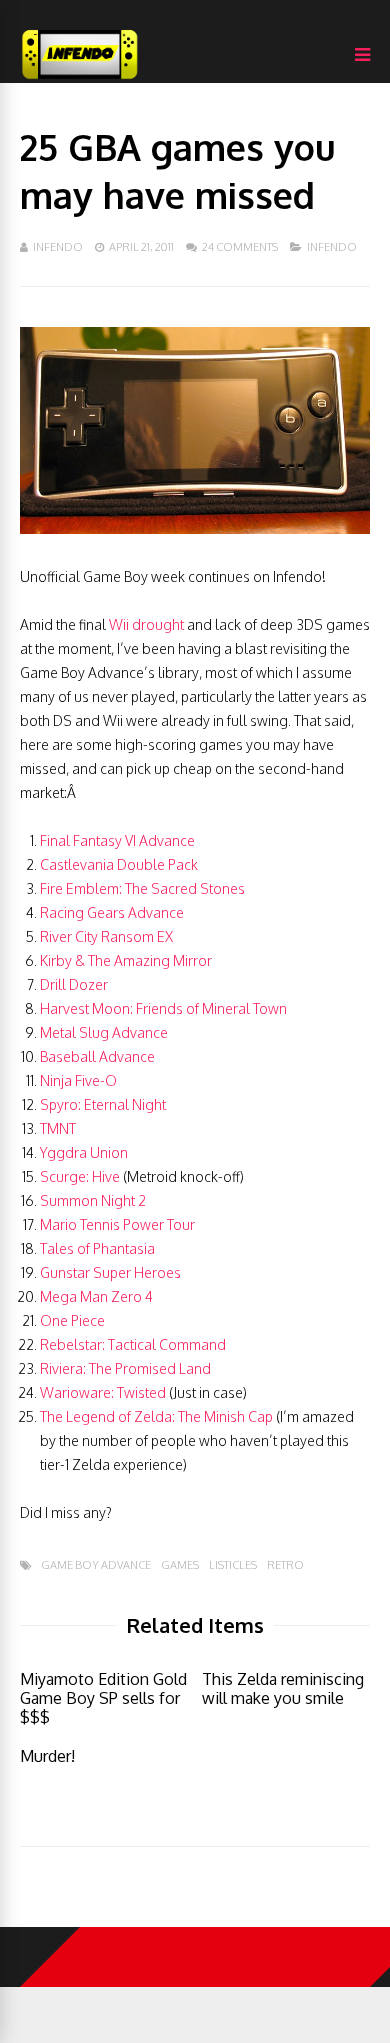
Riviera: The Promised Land (125, 1368)
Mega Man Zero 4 (96, 1296)
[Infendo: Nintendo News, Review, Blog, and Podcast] (80, 78)
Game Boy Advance (96, 1565)
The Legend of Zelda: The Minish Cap (156, 1416)
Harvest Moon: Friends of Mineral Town (163, 1008)
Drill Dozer (74, 984)
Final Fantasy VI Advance (117, 840)
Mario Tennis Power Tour (117, 1224)
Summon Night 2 (93, 1200)
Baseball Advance (97, 1056)
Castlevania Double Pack (119, 864)
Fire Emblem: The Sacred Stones (142, 888)
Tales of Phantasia (97, 1248)
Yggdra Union (84, 1152)
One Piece (72, 1320)
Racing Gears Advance (112, 912)
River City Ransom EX (106, 936)
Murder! (47, 1756)
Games (180, 1565)
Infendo (58, 247)
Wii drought (146, 624)
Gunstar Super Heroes (110, 1272)
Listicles (233, 1565)
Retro (285, 1565)
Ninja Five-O (78, 1080)
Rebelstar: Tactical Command (133, 1344)
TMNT (58, 1128)
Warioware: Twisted (103, 1392)
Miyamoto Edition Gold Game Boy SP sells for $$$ (103, 1698)
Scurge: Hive (80, 1176)
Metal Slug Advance (104, 1032)
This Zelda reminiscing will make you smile (283, 1688)
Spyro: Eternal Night (103, 1104)
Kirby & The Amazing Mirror (126, 960)
